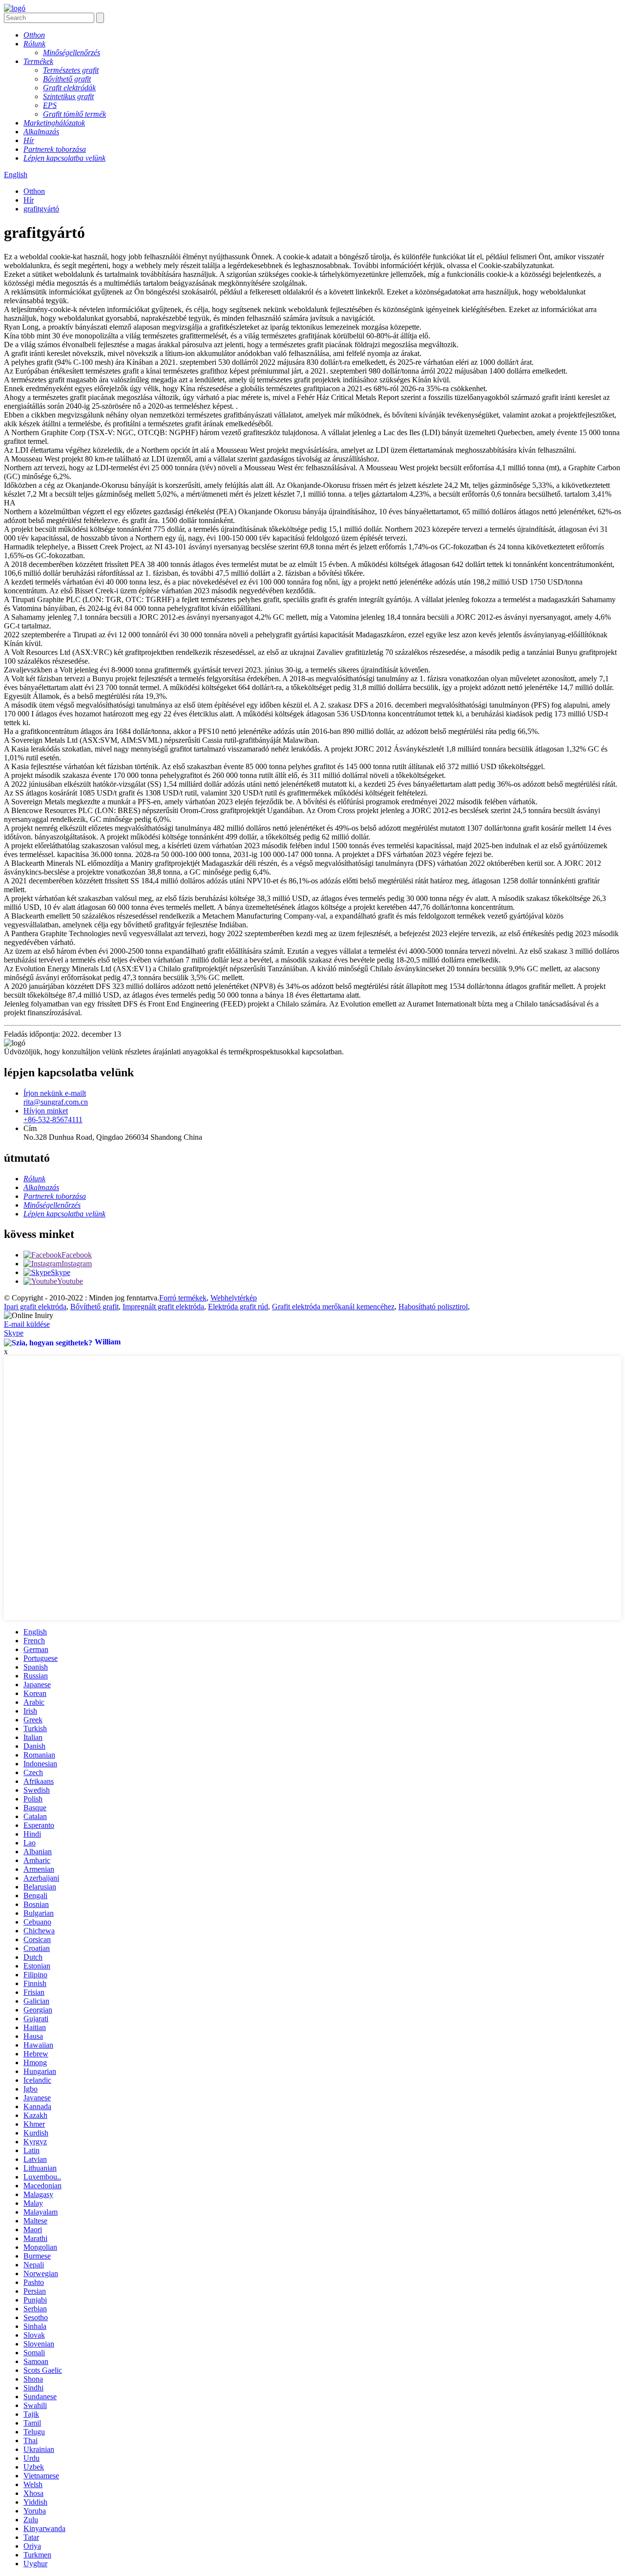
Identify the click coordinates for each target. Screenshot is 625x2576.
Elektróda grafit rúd (238, 1307)
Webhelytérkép (234, 1298)
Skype (14, 1333)
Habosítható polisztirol (433, 1307)
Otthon (34, 191)
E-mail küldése (27, 1324)
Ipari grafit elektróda (35, 1307)
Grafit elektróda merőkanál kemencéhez (333, 1307)
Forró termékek (183, 1298)
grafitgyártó (41, 209)
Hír (29, 200)
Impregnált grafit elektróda (163, 1307)
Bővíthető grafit (94, 1307)
